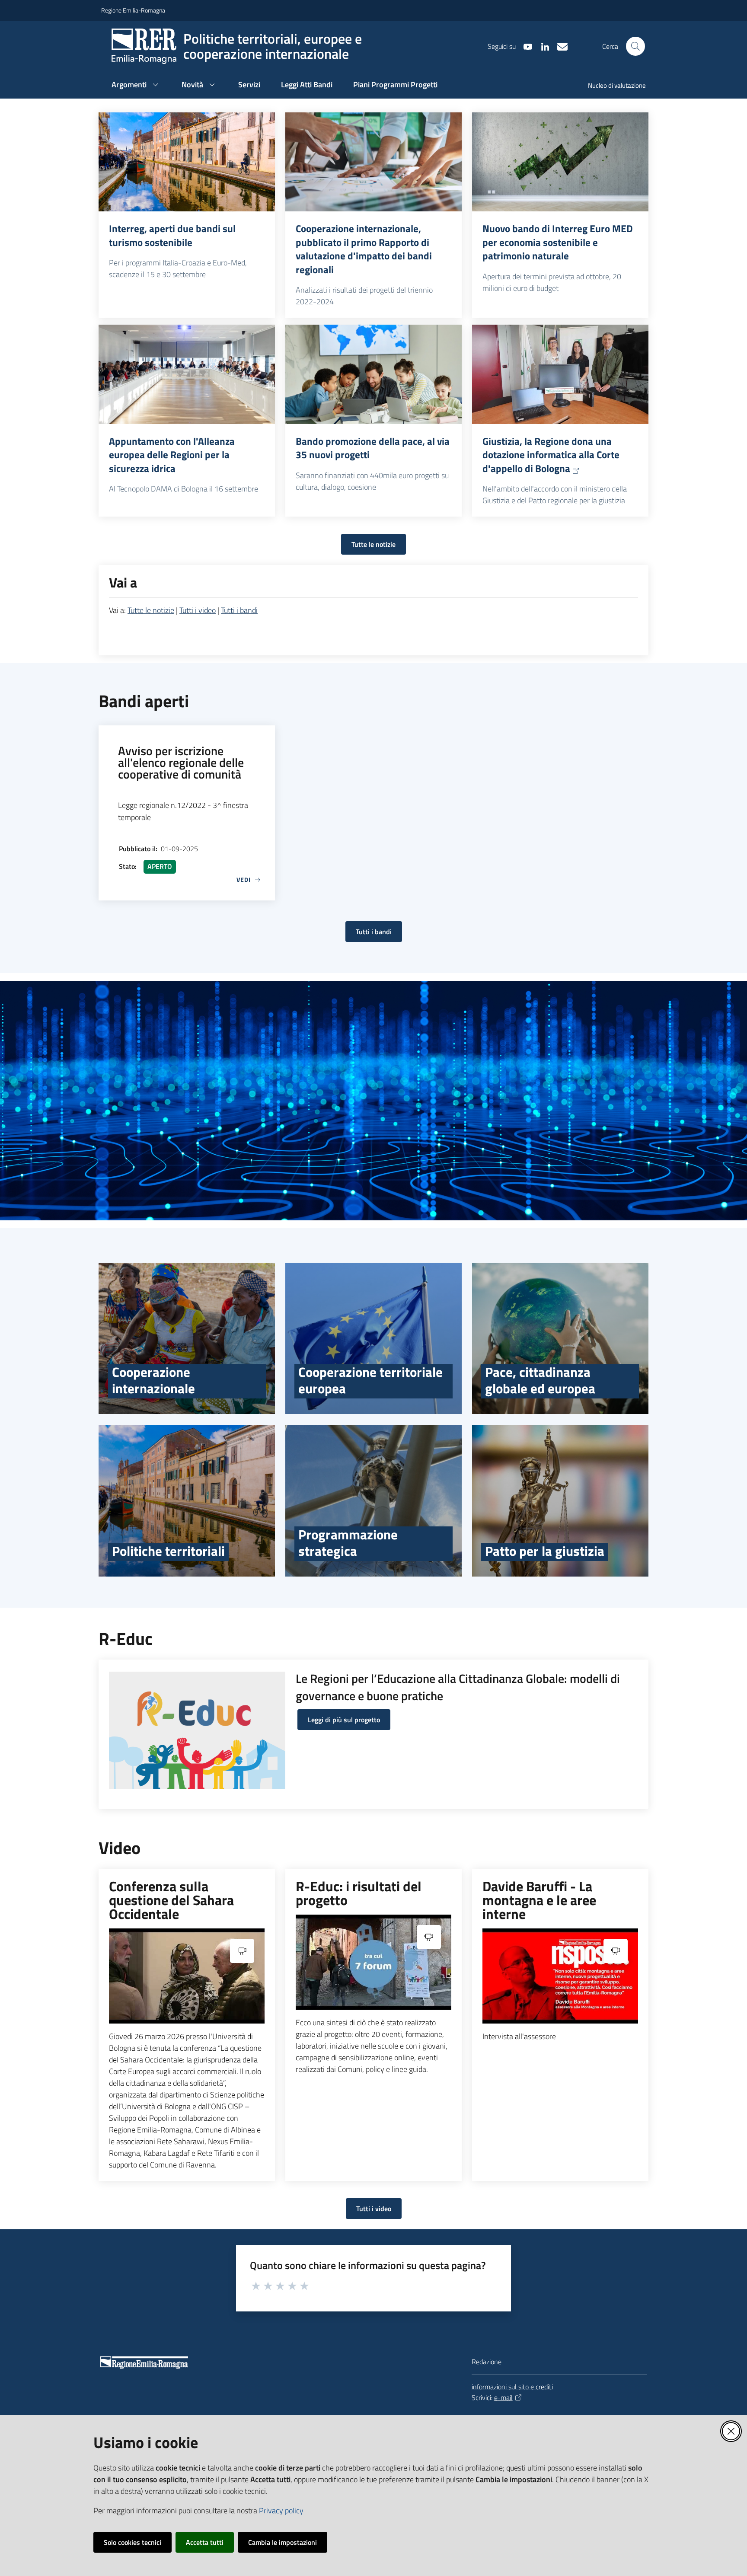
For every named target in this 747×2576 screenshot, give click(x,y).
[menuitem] (612, 86)
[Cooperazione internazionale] (187, 1338)
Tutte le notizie (373, 544)
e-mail (503, 2397)
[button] (635, 46)
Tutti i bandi (239, 610)
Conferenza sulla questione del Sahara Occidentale (171, 1900)
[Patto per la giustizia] (560, 1501)
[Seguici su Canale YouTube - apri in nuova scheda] (524, 46)
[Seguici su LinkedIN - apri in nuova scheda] (542, 46)
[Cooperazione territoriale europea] (373, 1338)
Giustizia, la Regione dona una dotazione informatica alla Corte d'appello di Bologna (551, 455)
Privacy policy (281, 2511)
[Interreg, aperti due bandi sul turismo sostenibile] (187, 162)
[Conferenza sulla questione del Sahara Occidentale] (187, 1976)
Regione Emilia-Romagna (133, 10)
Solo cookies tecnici (132, 2542)
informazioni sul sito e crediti (512, 2387)
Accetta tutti (205, 2542)
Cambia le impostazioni (283, 2542)
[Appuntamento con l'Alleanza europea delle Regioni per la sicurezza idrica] (187, 374)
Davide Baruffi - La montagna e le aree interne (539, 1900)
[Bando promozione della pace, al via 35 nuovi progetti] (373, 374)
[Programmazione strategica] (373, 1501)
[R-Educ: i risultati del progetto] (373, 1962)
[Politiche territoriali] (187, 1501)
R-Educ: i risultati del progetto (359, 1893)
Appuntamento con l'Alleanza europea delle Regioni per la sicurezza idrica (172, 455)
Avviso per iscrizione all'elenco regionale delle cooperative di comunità (181, 762)
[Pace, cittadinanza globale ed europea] (560, 1338)
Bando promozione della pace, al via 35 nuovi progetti (373, 448)
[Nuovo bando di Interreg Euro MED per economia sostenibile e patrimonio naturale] (560, 162)
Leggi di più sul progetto (344, 1720)
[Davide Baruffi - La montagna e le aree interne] (560, 1976)
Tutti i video (198, 610)
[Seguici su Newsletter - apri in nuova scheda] (559, 46)
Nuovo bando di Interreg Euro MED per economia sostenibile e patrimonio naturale (558, 242)
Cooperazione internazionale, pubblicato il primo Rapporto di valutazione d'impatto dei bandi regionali (364, 249)
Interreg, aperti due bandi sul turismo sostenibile (172, 235)
